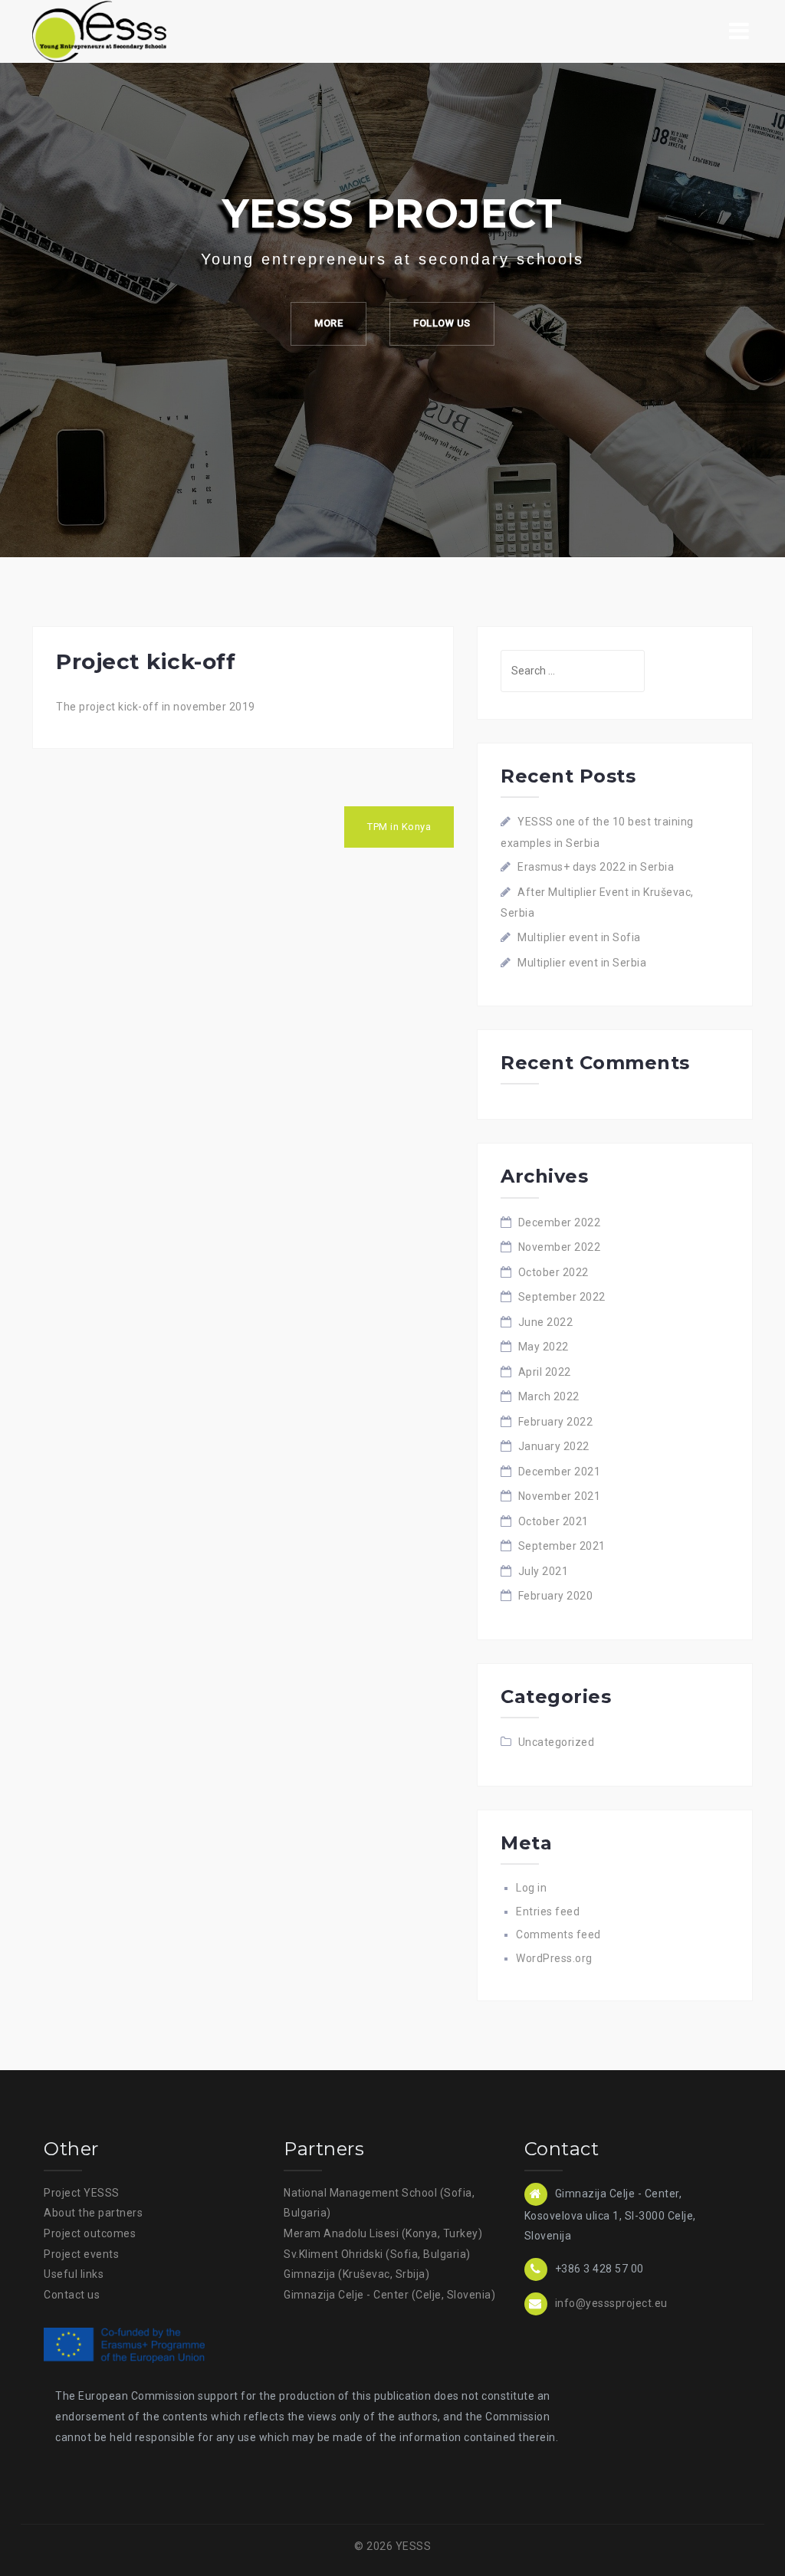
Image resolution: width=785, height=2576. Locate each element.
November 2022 (560, 1247)
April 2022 (545, 1372)
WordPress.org (554, 1958)
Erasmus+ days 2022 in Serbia (596, 867)
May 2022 (544, 1347)
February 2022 (556, 1422)
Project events (81, 2254)
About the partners (93, 2213)
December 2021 (560, 1472)
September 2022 (562, 1297)
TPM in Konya (399, 827)
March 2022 (549, 1396)
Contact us (72, 2295)
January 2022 (554, 1446)
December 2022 (560, 1222)
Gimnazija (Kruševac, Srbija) (356, 2274)
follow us (442, 323)
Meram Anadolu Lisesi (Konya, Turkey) (383, 2233)
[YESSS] (99, 31)
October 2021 (553, 1521)
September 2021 (562, 1546)
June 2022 (546, 1322)
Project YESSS (82, 2193)
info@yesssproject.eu (611, 2303)
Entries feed (548, 1911)
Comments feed (558, 1934)
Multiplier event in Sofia (579, 937)
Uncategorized (557, 1742)
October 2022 (553, 1272)
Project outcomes (90, 2233)
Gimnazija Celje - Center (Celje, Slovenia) (389, 2295)
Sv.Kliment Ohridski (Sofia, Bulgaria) (377, 2254)
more (328, 323)
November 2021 (560, 1496)
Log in (531, 1888)
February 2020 (556, 1596)
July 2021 (544, 1571)
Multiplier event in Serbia (582, 963)
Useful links (74, 2274)
